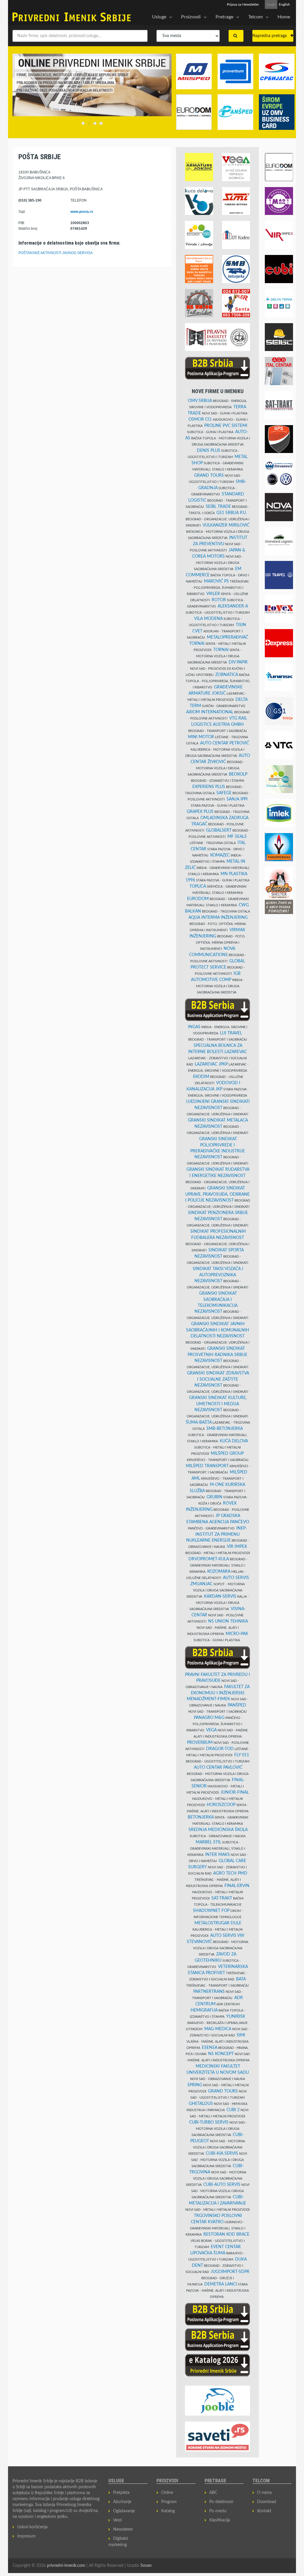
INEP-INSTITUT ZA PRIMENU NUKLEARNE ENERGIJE (217, 1534)
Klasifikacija (220, 2520)
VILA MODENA (208, 619)
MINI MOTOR (201, 737)
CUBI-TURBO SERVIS (209, 2122)
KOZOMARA (219, 1572)
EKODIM (201, 1077)
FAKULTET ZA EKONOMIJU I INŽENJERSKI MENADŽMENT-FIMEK (218, 1693)
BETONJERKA (201, 1817)
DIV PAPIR (238, 662)
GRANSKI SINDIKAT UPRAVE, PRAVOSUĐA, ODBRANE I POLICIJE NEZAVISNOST (218, 1194)
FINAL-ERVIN (237, 1886)
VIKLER (213, 594)
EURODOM (198, 899)
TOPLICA (198, 886)
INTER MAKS (217, 1855)
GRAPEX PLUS (200, 812)
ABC (213, 2493)
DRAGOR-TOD (220, 1749)
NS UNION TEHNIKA (228, 1621)
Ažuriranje (122, 2502)
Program (169, 2502)
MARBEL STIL (208, 1842)
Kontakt (264, 2511)
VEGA (211, 1730)
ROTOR (219, 600)
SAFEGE (224, 793)
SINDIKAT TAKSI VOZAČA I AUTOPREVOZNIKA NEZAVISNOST (218, 1275)
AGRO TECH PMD (230, 1873)
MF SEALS (237, 837)
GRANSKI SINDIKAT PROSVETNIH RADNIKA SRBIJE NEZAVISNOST (217, 1355)
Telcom (255, 17)
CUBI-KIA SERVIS (222, 2154)
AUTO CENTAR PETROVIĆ (225, 743)
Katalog (168, 2511)
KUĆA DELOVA (234, 1441)
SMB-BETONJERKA (225, 1429)
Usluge (159, 17)
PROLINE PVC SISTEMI (226, 426)
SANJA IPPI (237, 799)
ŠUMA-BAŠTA (199, 1422)
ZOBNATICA (227, 675)
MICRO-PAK (237, 1634)
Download (267, 2502)
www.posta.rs (82, 212)
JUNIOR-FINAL (235, 1792)
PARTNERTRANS (209, 1992)
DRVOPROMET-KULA (209, 1559)
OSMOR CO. (200, 420)
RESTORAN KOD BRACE (226, 2234)
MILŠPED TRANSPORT (207, 1466)
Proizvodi (191, 17)
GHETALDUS (201, 2104)
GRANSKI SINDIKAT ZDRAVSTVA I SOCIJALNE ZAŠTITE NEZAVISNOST (218, 1379)
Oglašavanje (124, 2511)
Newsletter (123, 2529)
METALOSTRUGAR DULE (218, 1923)
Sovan (146, 2566)
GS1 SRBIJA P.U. (232, 513)
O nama (264, 2493)
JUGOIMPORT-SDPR (230, 2272)
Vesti (118, 2520)
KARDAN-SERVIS (220, 1596)
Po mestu (218, 2511)
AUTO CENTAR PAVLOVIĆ (218, 1768)
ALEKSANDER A (233, 606)
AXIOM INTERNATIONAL (210, 712)
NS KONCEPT (221, 2054)
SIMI (241, 2035)
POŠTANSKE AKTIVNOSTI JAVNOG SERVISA (56, 253)
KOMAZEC (220, 855)
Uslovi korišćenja (32, 2527)
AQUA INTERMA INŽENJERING (218, 918)
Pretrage (224, 17)
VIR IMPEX (237, 1547)
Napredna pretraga (271, 36)
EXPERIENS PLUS (209, 787)
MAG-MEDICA (218, 2029)
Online (167, 2493)
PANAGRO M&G (209, 1718)
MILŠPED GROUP (227, 1454)
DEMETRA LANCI (221, 2284)
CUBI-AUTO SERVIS (222, 2185)
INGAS (194, 1027)
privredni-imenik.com (66, 2566)
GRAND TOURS (209, 476)
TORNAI (221, 650)
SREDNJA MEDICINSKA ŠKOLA (218, 1830)
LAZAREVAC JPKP (211, 1064)
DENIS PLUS (209, 451)
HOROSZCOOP (221, 1805)
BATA (241, 1979)
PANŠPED (237, 1705)
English (284, 4)
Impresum (26, 2536)
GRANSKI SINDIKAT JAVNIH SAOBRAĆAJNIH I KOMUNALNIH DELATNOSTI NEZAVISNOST (218, 1330)
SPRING (195, 2085)
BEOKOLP (238, 774)
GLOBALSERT (219, 830)
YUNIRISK (236, 2017)
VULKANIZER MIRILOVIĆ (226, 525)
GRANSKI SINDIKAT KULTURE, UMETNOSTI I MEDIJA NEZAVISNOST (218, 1404)
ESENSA (210, 2048)
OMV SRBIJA (200, 401)
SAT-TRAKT (222, 1898)
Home (284, 17)
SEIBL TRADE (218, 507)
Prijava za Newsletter (243, 4)
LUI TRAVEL (231, 1033)
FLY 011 (242, 1755)
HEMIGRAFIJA (204, 2010)
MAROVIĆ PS (216, 581)
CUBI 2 (233, 2110)
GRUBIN (214, 1497)
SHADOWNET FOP (211, 1911)
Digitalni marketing (118, 2542)
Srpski (271, 4)
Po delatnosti (221, 2502)
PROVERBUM (200, 1743)
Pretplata (121, 2493)
